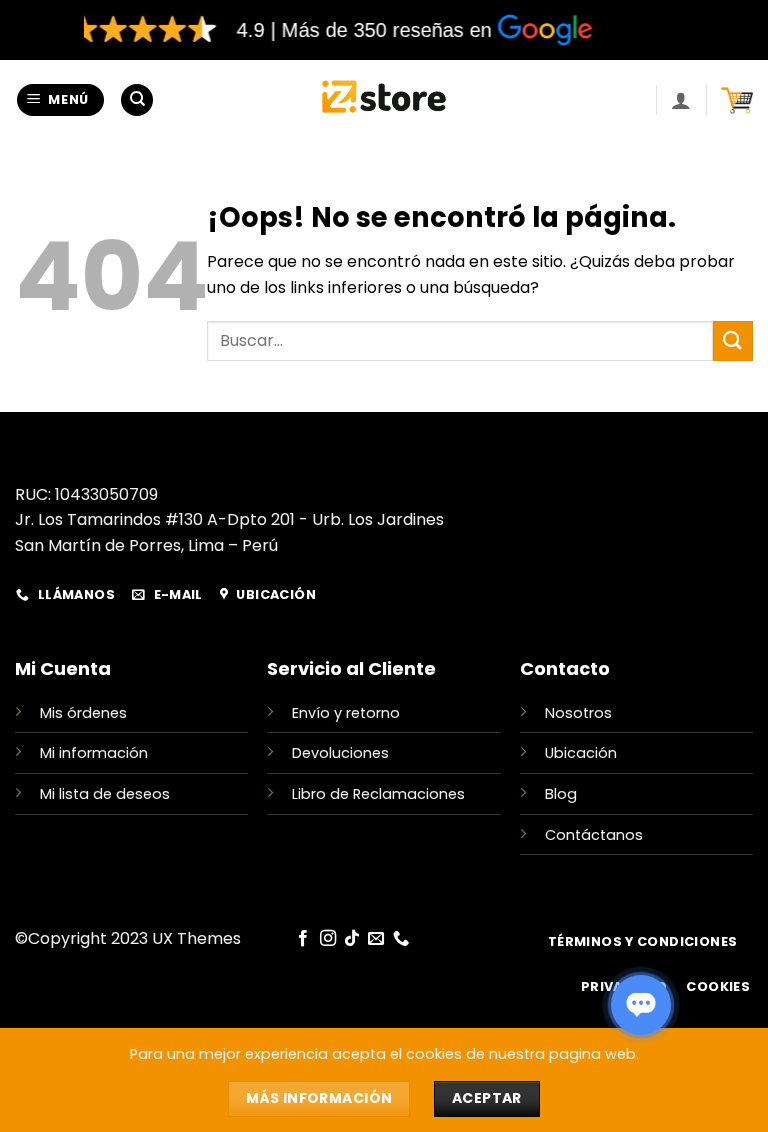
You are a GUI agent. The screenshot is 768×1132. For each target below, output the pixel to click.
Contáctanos (594, 835)
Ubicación (581, 753)
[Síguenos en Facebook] (303, 939)
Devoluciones (340, 753)
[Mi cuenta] (681, 100)
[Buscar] (137, 100)
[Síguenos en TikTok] (352, 939)
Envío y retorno (346, 713)
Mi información (94, 753)
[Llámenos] (401, 939)
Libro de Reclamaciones (378, 794)
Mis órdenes (83, 713)
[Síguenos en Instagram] (327, 939)
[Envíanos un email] (376, 939)
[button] (61, 100)
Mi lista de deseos (105, 794)
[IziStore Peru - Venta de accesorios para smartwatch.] (384, 100)
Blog (561, 794)
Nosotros (578, 713)
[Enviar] (733, 340)
